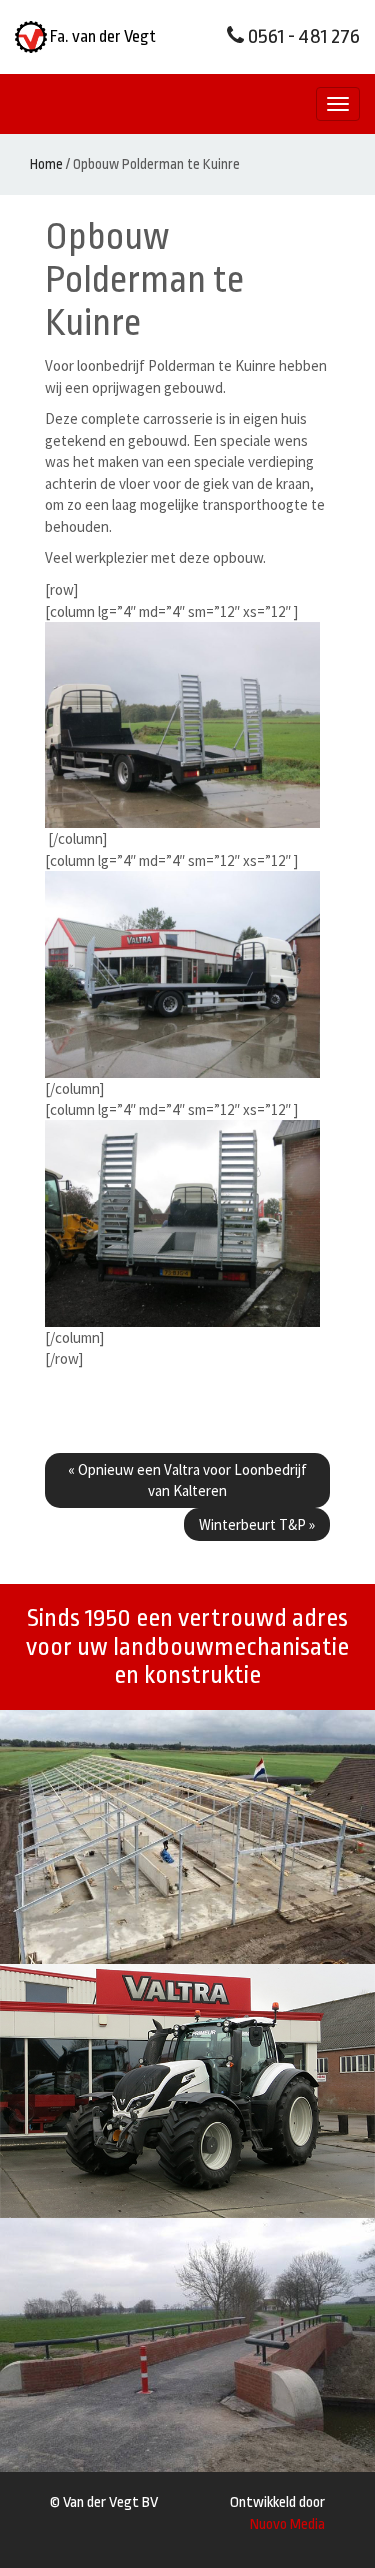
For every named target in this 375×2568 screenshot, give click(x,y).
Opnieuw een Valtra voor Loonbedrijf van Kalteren (187, 1480)
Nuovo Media (287, 2524)
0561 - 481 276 (302, 36)
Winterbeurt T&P (257, 1524)
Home (46, 164)
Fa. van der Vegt (101, 36)
